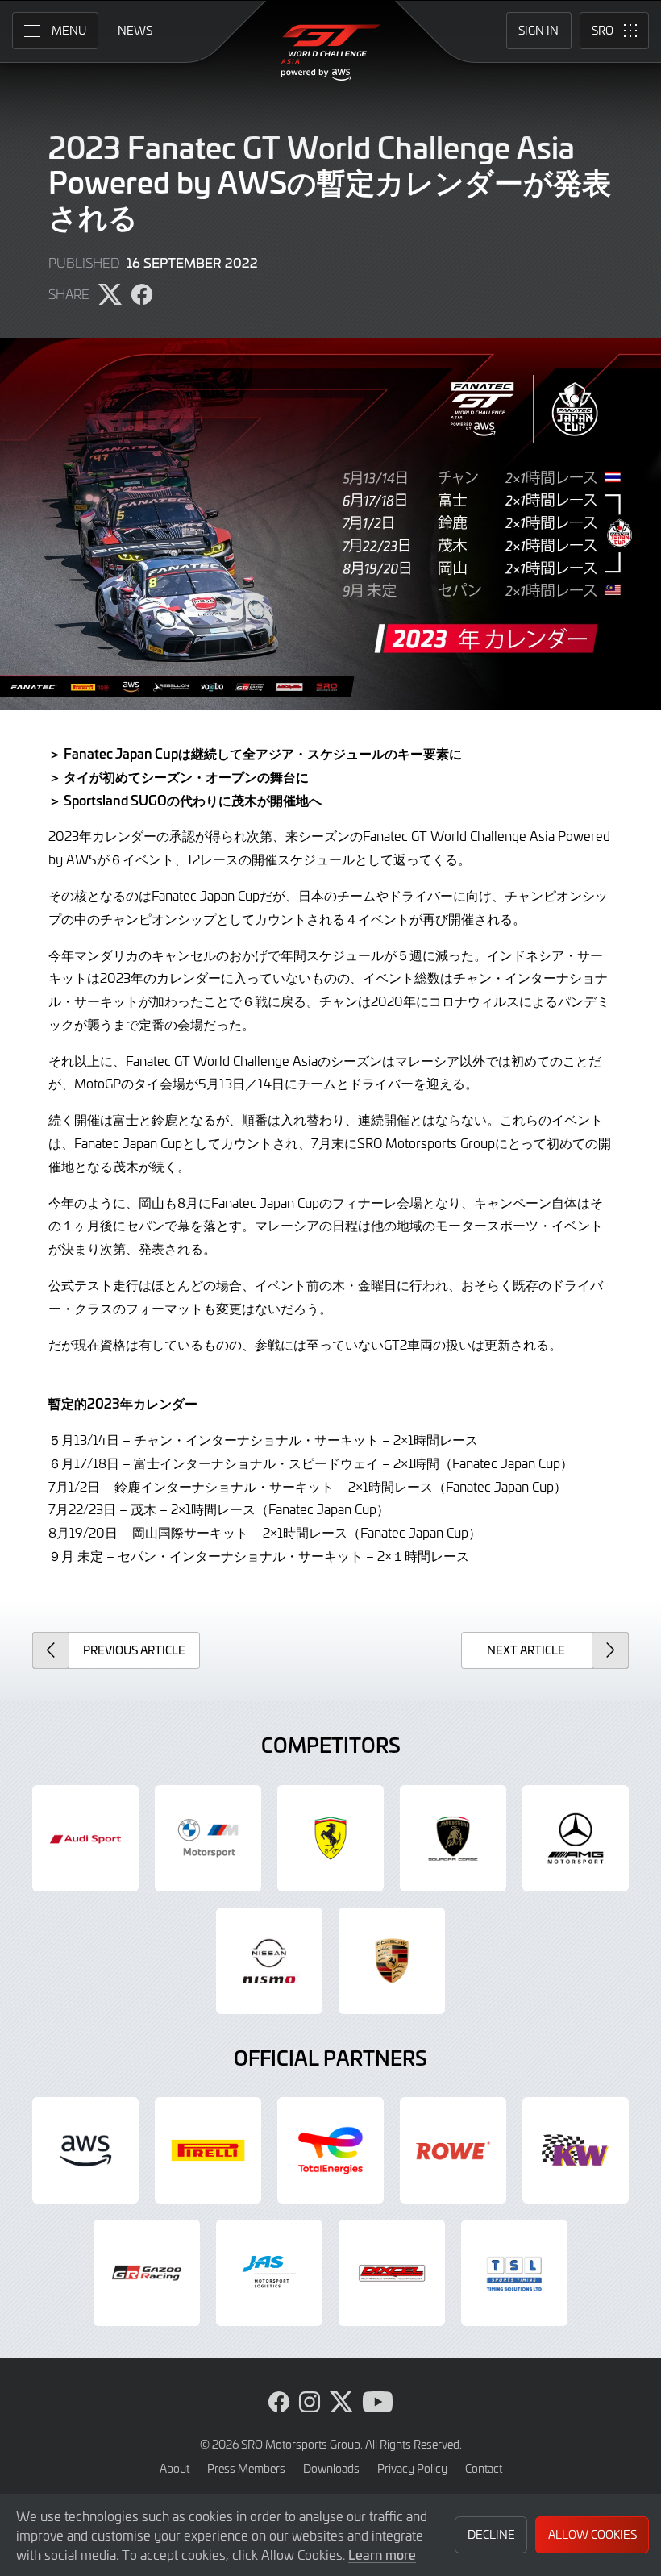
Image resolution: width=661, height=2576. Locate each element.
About (175, 2468)
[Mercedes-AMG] (576, 1838)
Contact (484, 2468)
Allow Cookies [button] (592, 2534)
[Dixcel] (392, 2273)
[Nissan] (269, 1961)
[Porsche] (392, 1961)
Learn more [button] (382, 2554)
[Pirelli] (208, 2150)
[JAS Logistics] (269, 2273)
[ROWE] (453, 2150)
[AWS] (85, 2150)
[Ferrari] (330, 1838)
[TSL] (514, 2273)
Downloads (331, 2468)
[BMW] (208, 1838)
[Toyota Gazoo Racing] (147, 2273)
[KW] (576, 2150)
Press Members (246, 2468)
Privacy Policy (412, 2468)
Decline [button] (491, 2534)
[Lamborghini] (453, 1838)
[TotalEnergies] (330, 2150)
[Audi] (85, 1838)
